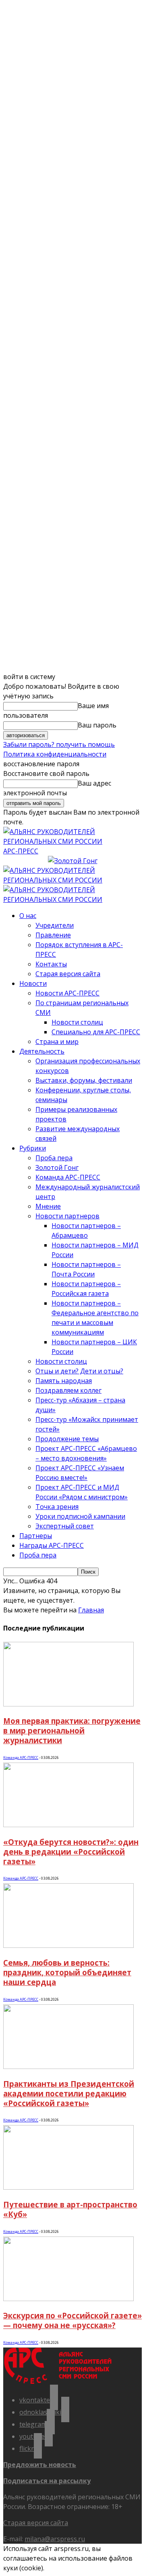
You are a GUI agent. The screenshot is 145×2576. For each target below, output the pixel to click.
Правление (53, 935)
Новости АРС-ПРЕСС (67, 993)
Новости (33, 983)
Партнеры (36, 1536)
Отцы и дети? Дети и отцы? (79, 1371)
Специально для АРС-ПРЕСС (96, 1032)
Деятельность (42, 1051)
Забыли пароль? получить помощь (59, 744)
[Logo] (72, 880)
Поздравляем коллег (68, 1390)
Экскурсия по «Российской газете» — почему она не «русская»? (72, 2320)
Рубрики (33, 1148)
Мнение (48, 1206)
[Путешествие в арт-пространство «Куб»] (68, 2187)
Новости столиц (77, 1022)
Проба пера (54, 1158)
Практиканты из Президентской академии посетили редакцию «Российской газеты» (69, 2093)
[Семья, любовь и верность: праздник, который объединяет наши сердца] (68, 1945)
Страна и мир (57, 1042)
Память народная (64, 1381)
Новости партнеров (67, 1216)
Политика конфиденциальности (55, 754)
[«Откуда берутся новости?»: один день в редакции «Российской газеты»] (68, 1825)
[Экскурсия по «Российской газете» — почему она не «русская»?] (68, 2299)
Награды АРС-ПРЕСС (52, 1545)
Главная (91, 1610)
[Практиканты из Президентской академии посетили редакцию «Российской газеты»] (68, 2067)
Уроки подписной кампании (80, 1516)
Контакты (51, 964)
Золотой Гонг (57, 1167)
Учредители (55, 925)
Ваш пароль (97, 725)
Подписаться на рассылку (47, 2481)
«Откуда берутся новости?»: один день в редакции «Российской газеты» (71, 1852)
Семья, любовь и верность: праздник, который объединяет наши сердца (67, 1972)
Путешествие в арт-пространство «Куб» (70, 2209)
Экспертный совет (65, 1526)
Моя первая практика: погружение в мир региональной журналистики (72, 1730)
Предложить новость (40, 2465)
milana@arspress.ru (55, 2539)
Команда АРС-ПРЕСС (68, 1177)
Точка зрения (57, 1507)
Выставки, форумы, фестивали (84, 1080)
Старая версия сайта (68, 974)
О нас (28, 916)
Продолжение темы (67, 1439)
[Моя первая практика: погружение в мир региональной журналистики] (68, 1704)
